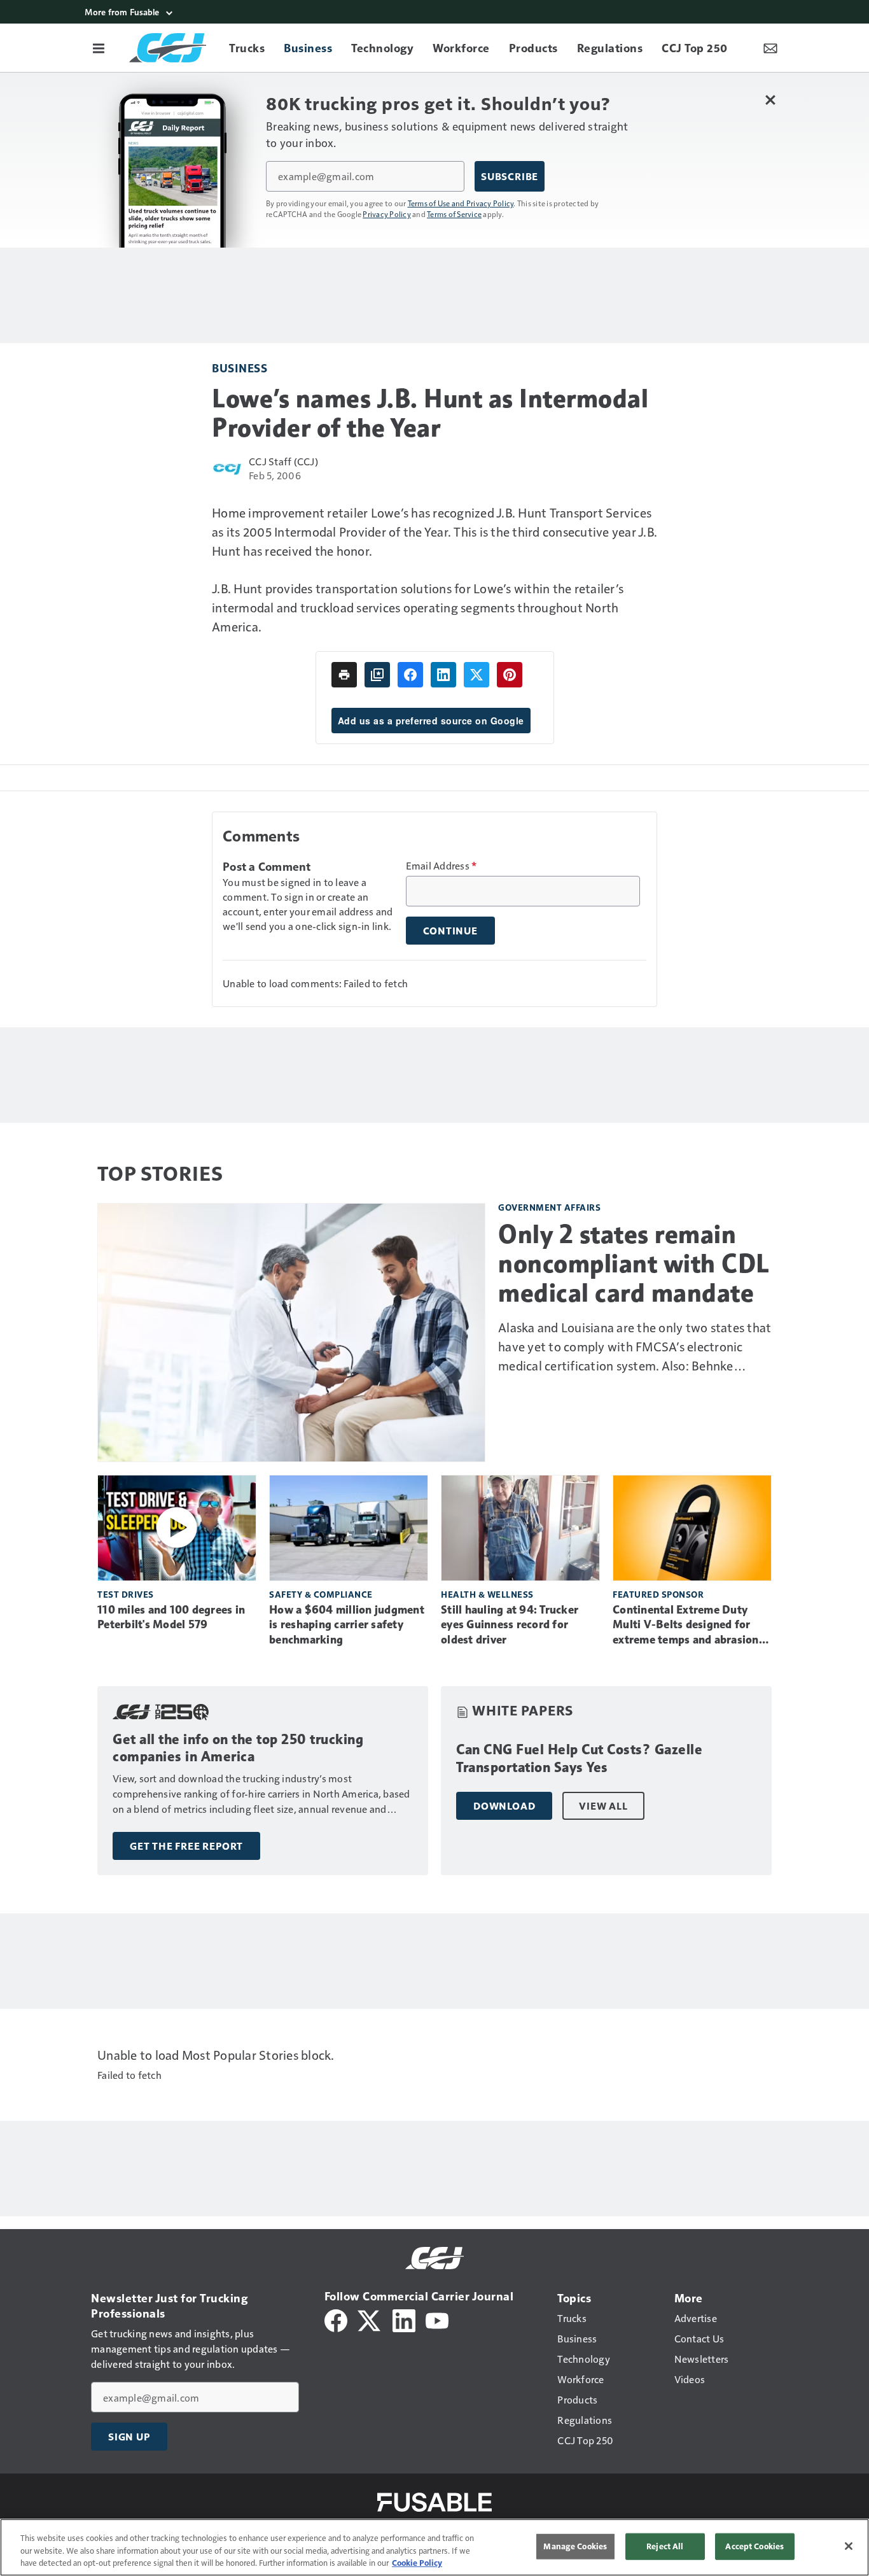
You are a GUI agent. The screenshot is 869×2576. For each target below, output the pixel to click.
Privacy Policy (387, 214)
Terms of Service (454, 214)
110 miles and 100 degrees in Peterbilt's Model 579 (171, 1617)
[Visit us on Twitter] (370, 2319)
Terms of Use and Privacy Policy (461, 203)
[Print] (344, 675)
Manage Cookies (575, 2546)
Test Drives (126, 1594)
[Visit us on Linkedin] (404, 2319)
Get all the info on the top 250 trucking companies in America (238, 1748)
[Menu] (99, 48)
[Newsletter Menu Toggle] (770, 48)
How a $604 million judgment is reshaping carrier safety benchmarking (347, 1625)
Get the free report (186, 1846)
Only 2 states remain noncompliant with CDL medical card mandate (634, 1263)
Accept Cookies (754, 2546)
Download (504, 1806)
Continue (450, 931)
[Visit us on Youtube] (437, 2319)
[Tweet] (476, 675)
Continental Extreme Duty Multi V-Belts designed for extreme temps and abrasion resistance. (686, 1626)
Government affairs (549, 1207)
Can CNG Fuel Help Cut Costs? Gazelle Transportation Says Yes (579, 1758)
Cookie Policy (417, 2563)
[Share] (410, 675)
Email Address (441, 866)
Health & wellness (487, 1594)
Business (240, 368)
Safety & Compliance (321, 1594)
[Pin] (510, 675)
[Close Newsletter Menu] (770, 100)
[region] (434, 2547)
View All (603, 1806)
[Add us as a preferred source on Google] (377, 675)
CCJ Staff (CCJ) (283, 461)
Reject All (665, 2546)
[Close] (849, 2546)
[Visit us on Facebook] (336, 2319)
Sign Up (129, 2437)
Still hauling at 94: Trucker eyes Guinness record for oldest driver (510, 1625)
